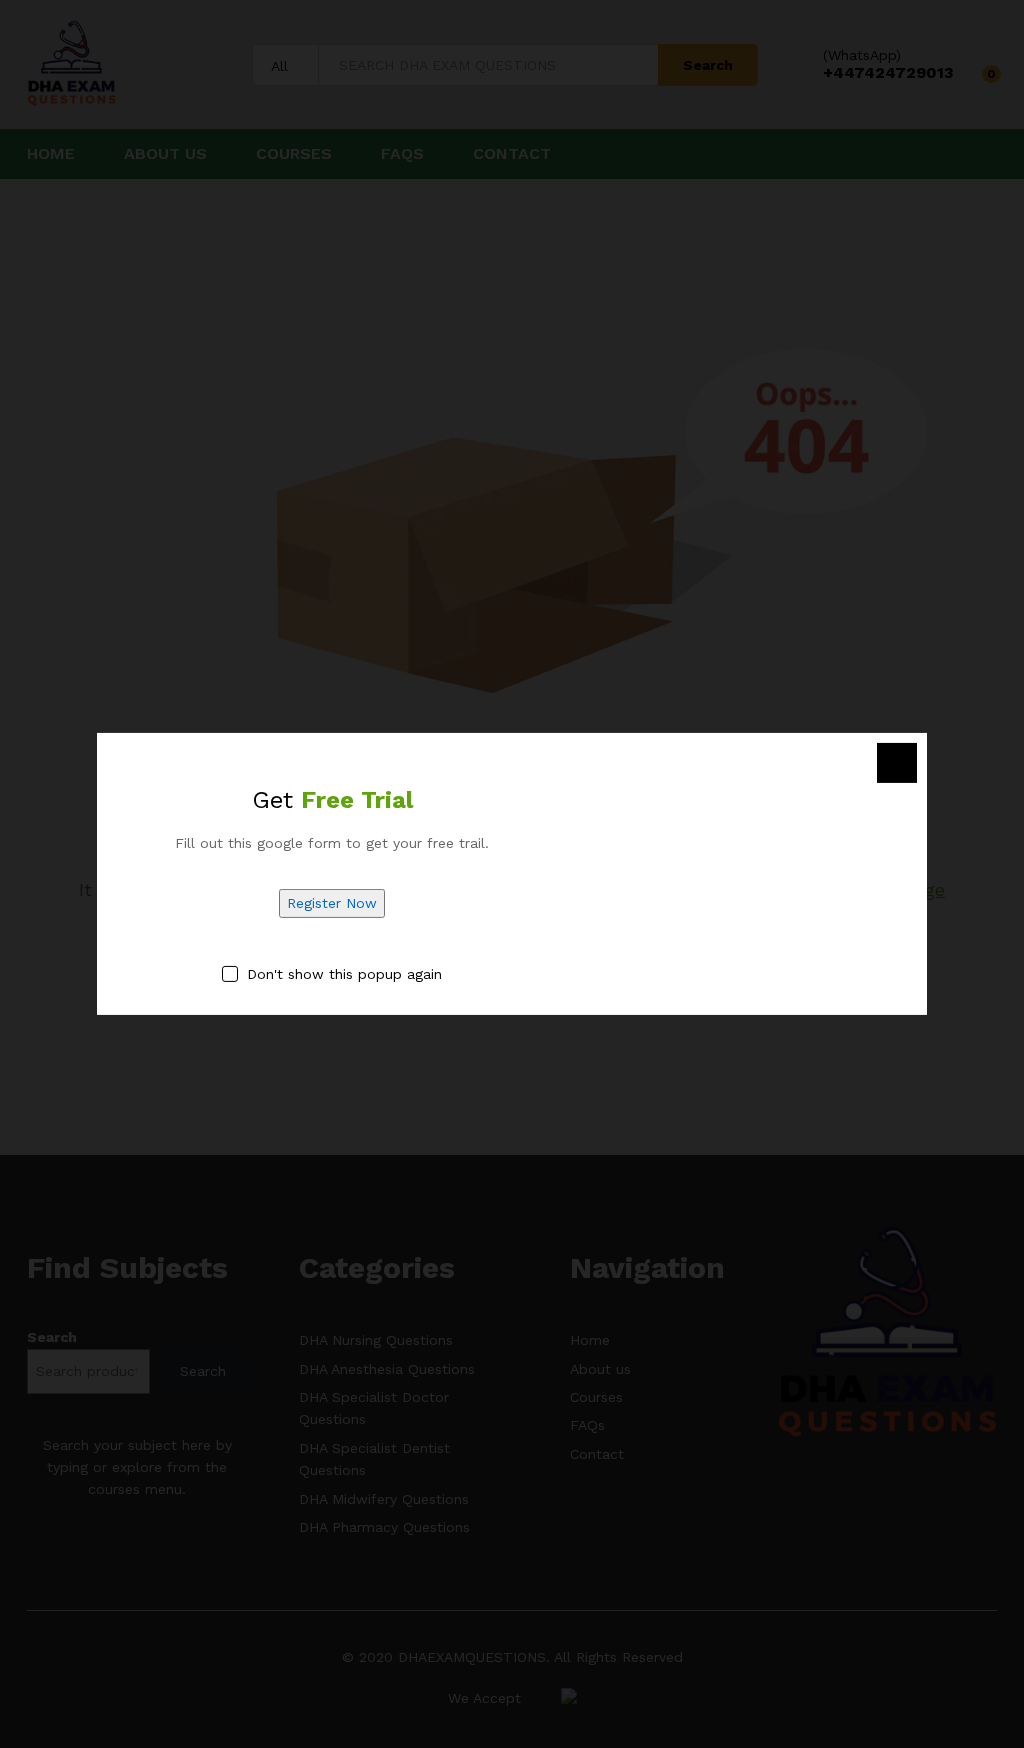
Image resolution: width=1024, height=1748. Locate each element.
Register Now (332, 903)
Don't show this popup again (344, 974)
